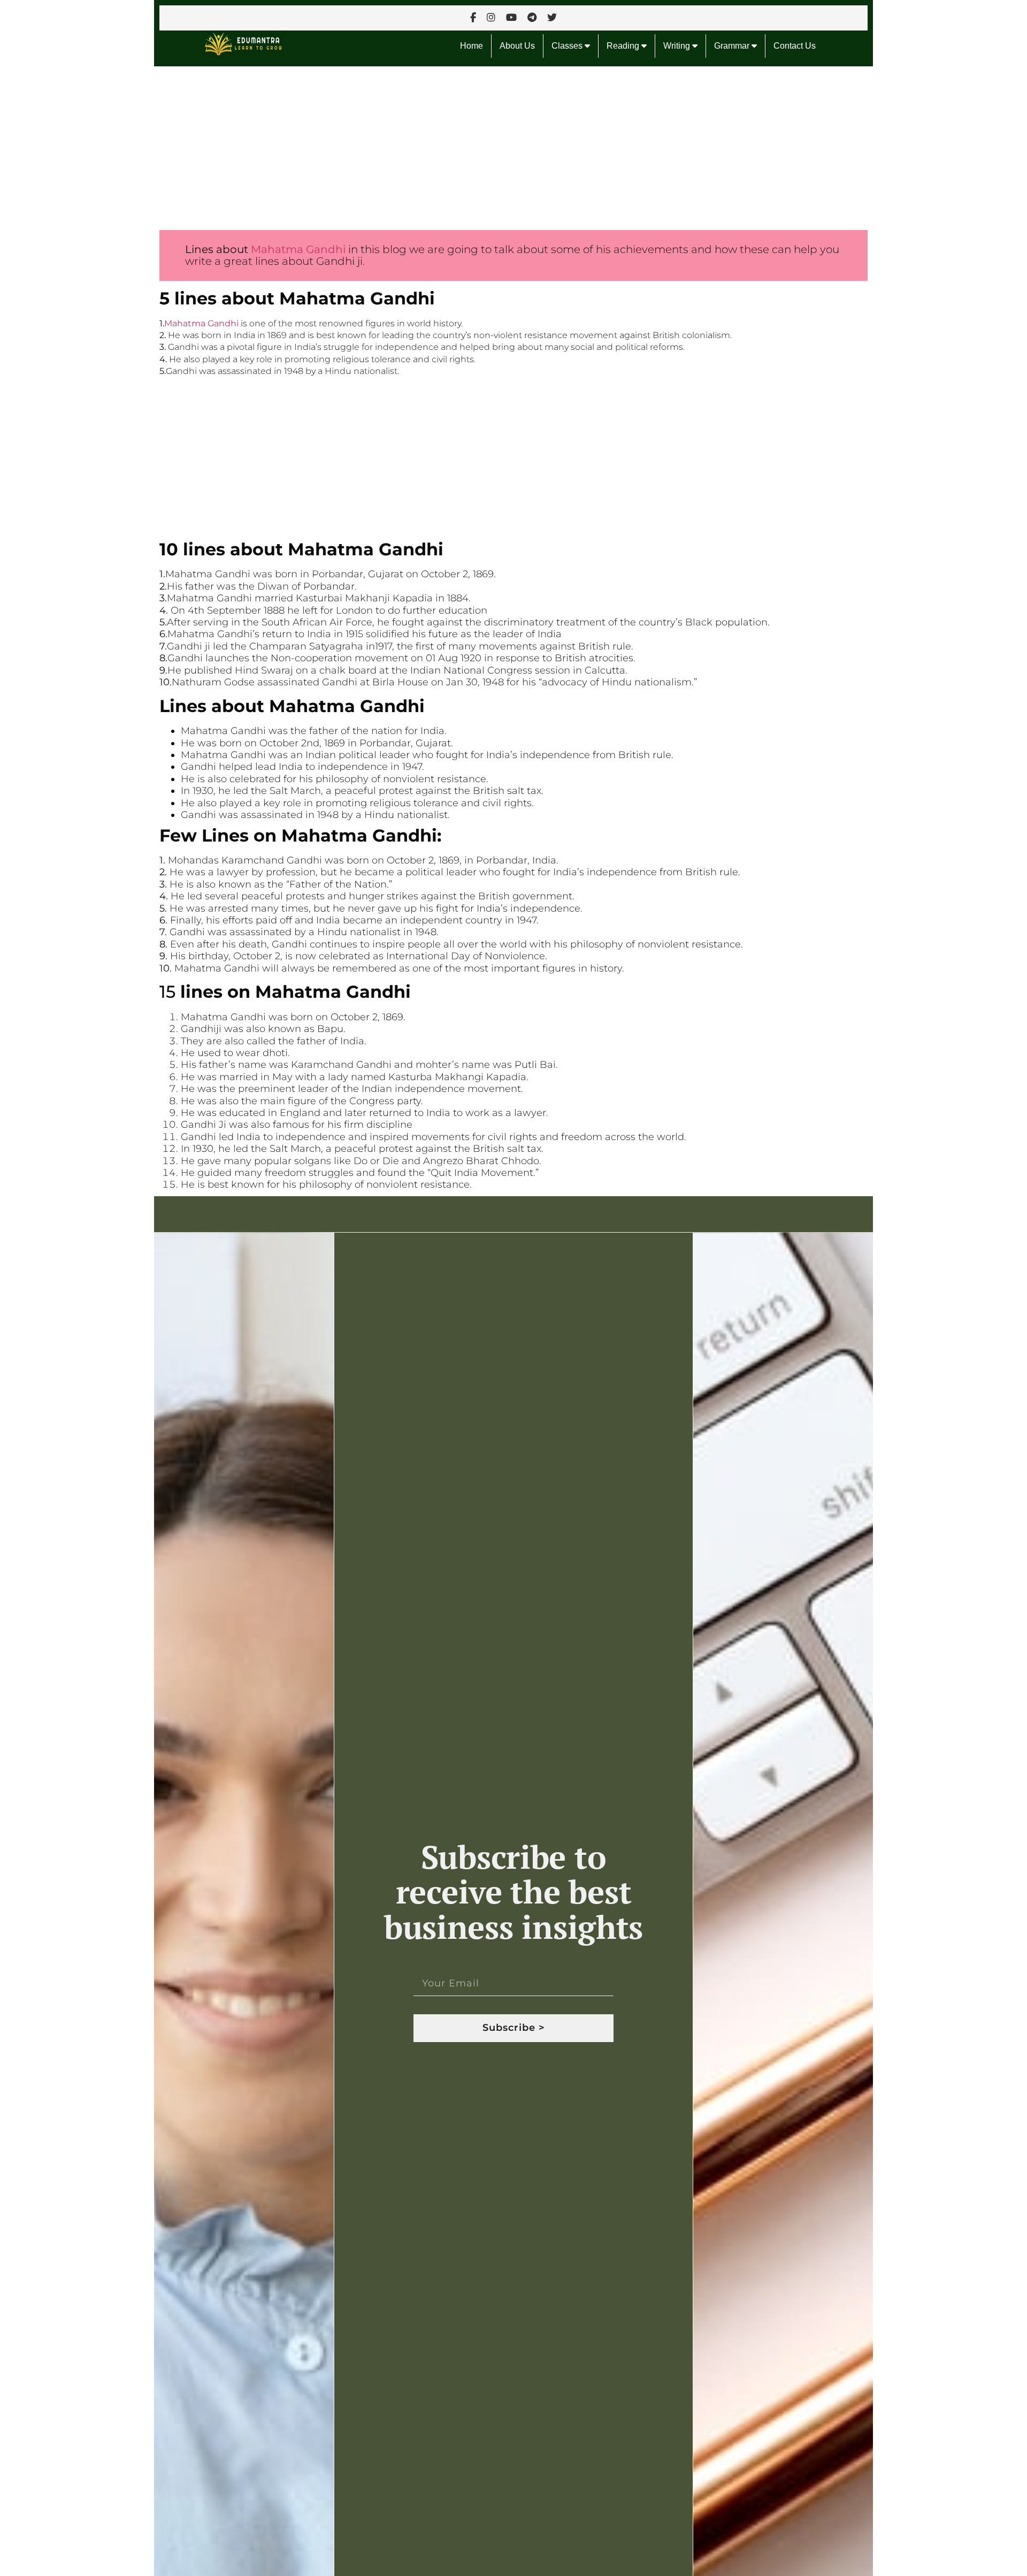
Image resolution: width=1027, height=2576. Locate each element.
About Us (517, 46)
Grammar (733, 46)
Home (472, 46)
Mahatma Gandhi (297, 249)
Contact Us (795, 46)
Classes (568, 46)
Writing (678, 46)
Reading (624, 46)
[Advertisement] (475, 146)
